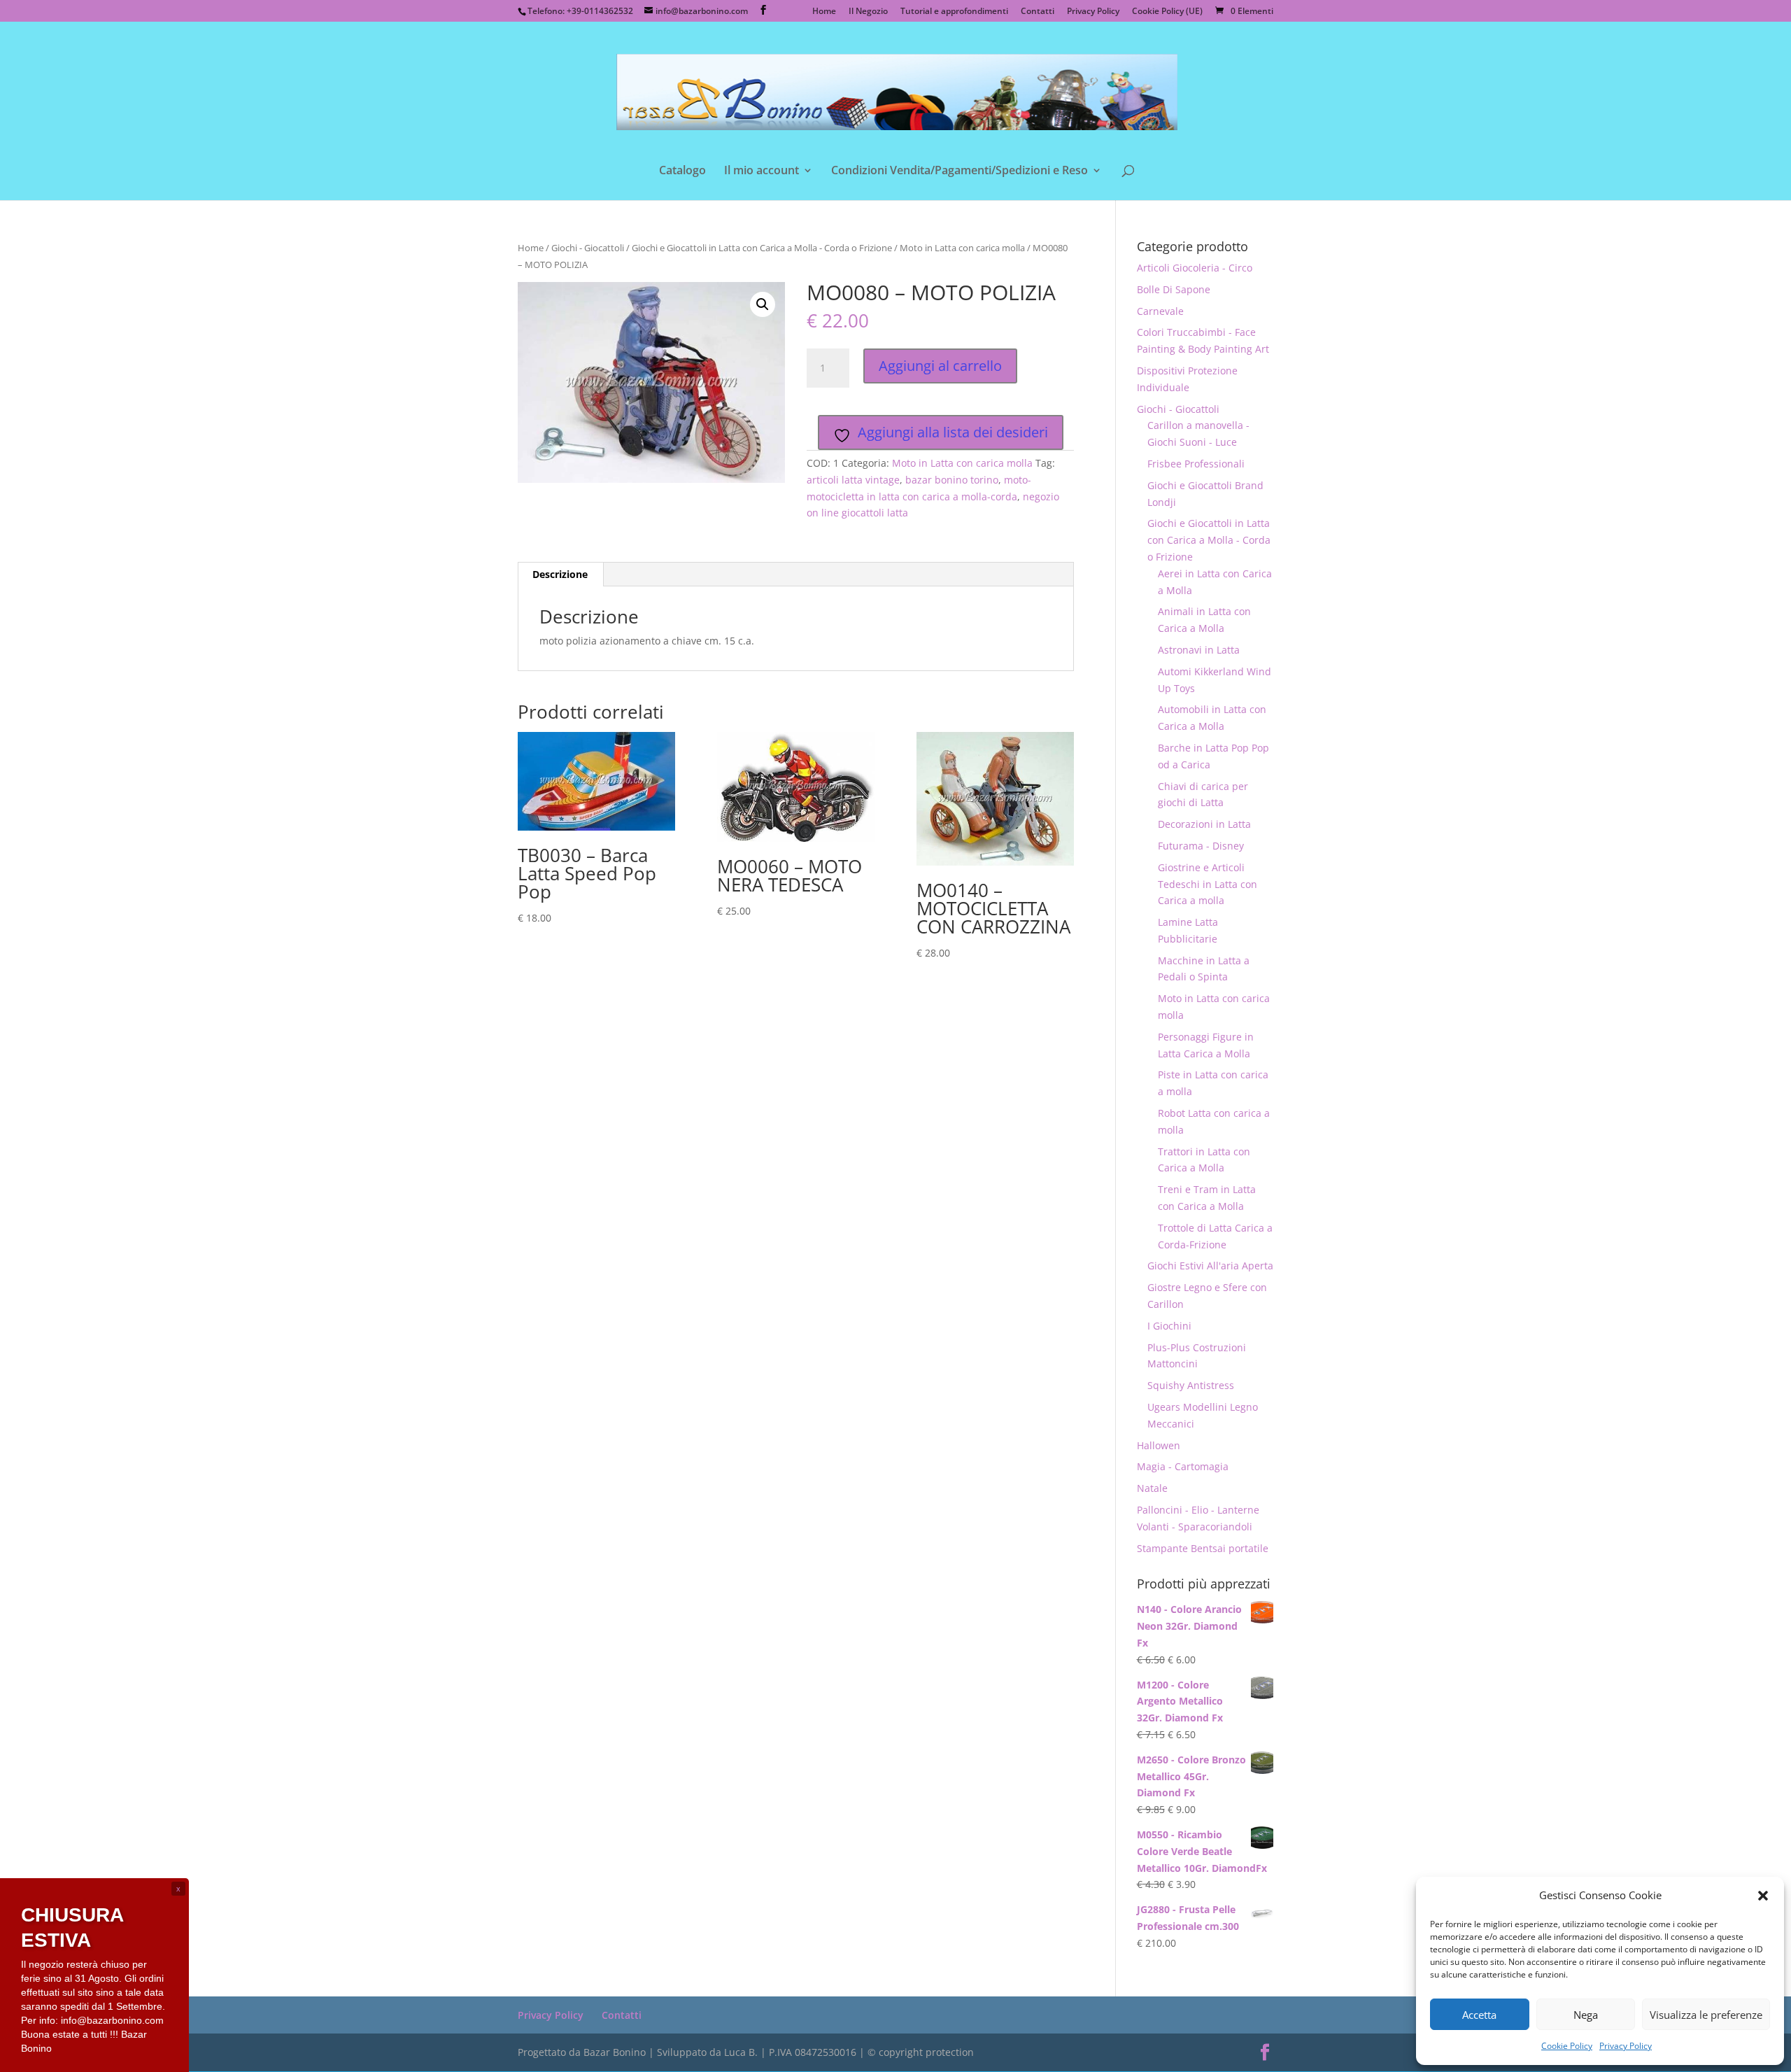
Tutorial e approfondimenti (954, 12)
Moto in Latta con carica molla (962, 248)
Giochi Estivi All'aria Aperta (1210, 1266)
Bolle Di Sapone (1174, 289)
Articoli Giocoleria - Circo (1195, 268)
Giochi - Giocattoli (588, 248)
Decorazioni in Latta (1204, 824)
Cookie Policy (1567, 2046)
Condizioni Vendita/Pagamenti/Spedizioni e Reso (960, 171)
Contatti (1038, 12)
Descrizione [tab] (560, 574)
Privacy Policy (1626, 2046)
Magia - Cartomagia (1183, 1466)
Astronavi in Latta (1199, 650)
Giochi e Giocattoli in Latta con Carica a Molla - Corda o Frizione (762, 248)
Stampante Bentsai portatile (1203, 1548)
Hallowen (1159, 1445)
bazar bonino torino (952, 480)
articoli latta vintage (853, 480)
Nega (1586, 2015)
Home (824, 12)
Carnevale (1160, 311)
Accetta (1479, 2015)
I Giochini (1169, 1326)
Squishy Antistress (1191, 1385)
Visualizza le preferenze (1706, 2015)
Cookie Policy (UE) (1167, 12)
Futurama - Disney (1201, 846)
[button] (1763, 1896)
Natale (1152, 1488)
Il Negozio (868, 12)
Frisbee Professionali (1196, 464)
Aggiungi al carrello (940, 366)
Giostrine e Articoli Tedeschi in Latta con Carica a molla (1208, 884)
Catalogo (682, 171)
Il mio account (762, 171)
